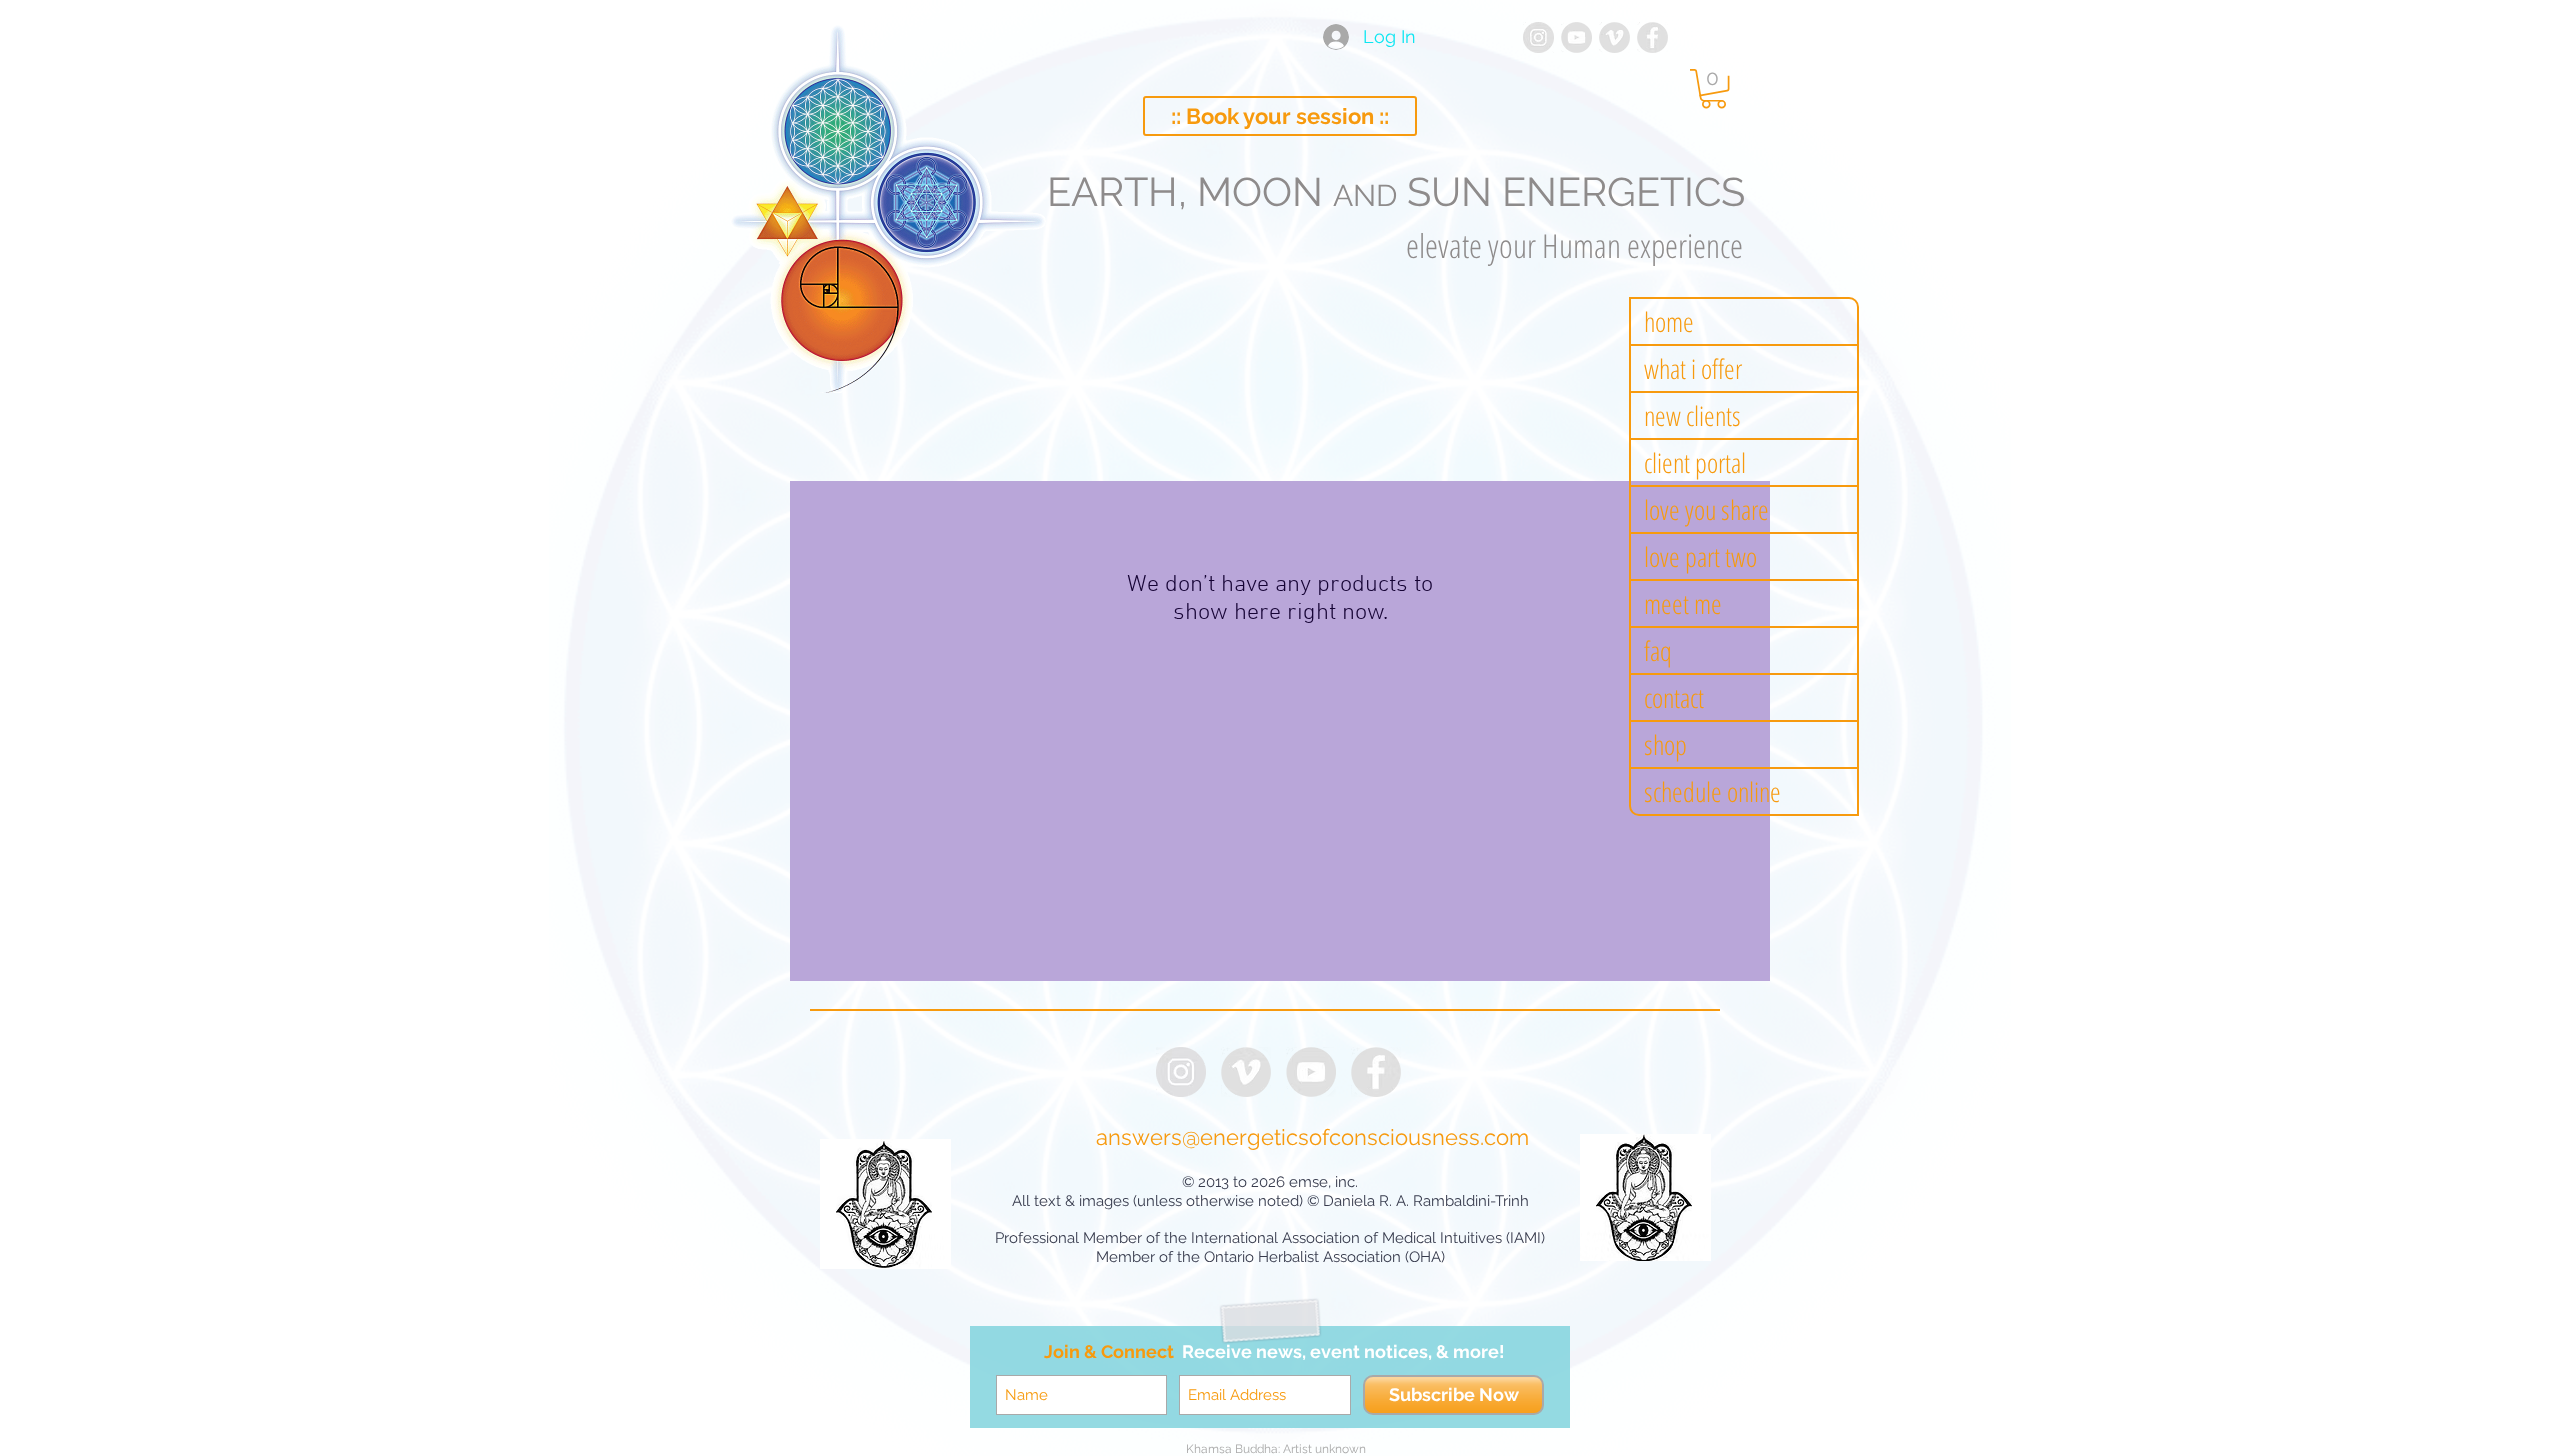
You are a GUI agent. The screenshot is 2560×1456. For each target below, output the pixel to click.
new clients (1692, 415)
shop (1665, 744)
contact (1674, 697)
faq (1658, 650)
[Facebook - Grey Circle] (1652, 37)
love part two (1700, 556)
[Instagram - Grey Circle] (1538, 37)
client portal (1695, 462)
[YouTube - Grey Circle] (1576, 37)
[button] (1713, 88)
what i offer (1693, 368)
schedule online (1712, 791)
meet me (1683, 603)
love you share (1706, 509)
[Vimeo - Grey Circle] (1614, 37)
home (1669, 321)
